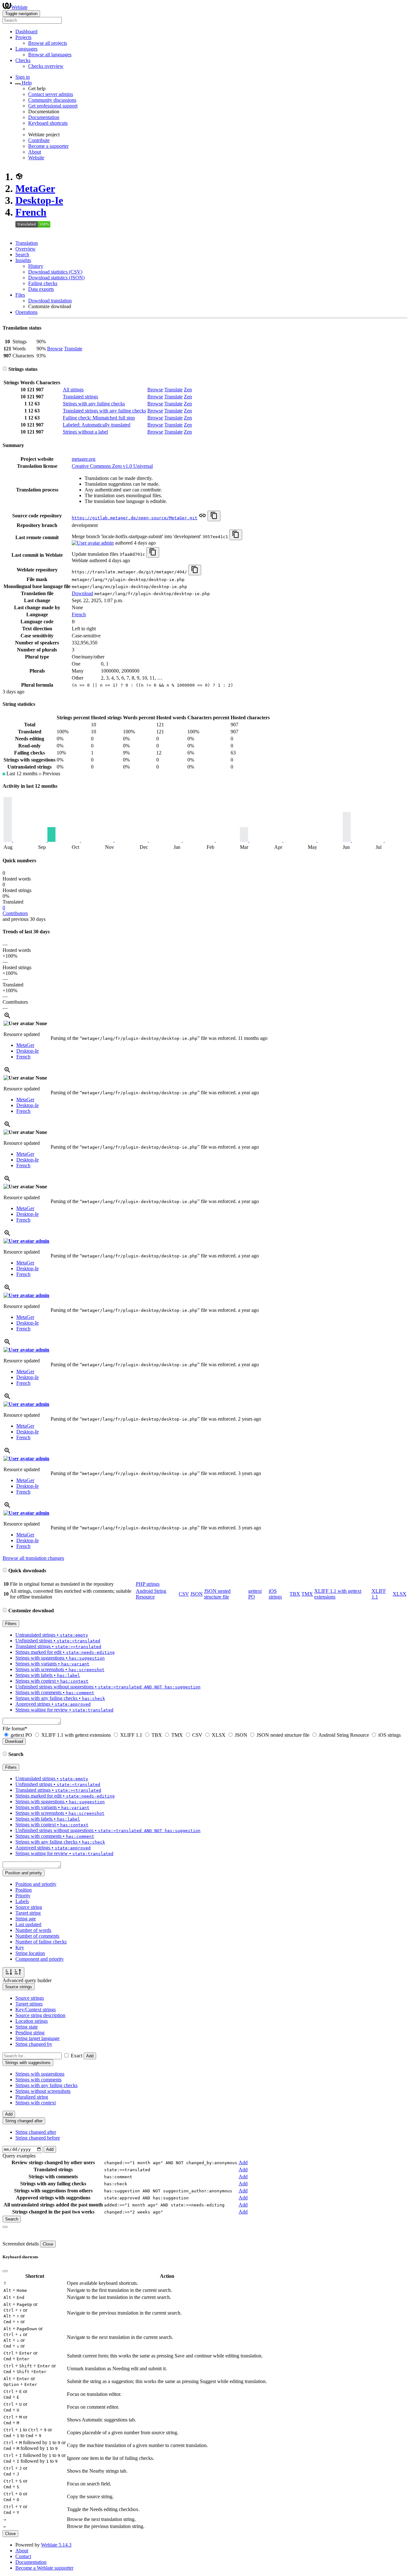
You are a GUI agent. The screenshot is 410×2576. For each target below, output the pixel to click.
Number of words (33, 1930)
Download (82, 593)
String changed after (36, 2132)
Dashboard (26, 32)
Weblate (19, 7)
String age (26, 1919)
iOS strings (275, 1594)
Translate (73, 349)
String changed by (34, 2044)
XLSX (400, 1594)
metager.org (84, 459)
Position (24, 1890)
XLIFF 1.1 (131, 1735)
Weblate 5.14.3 (56, 2545)
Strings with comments (38, 2080)
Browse (55, 349)
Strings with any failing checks (94, 404)
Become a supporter (48, 146)
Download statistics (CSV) (55, 272)
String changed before (38, 2138)
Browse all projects (48, 43)
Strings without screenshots (43, 2091)
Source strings (30, 1998)
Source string (29, 1907)
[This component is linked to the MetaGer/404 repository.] (202, 518)
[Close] (5, 2227)
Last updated (28, 1924)
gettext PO (21, 1735)
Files (20, 295)
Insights (23, 260)
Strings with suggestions (40, 2074)
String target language (37, 2038)
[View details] (7, 1018)
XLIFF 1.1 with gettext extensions (76, 1735)
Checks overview (46, 66)
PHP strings (148, 1584)
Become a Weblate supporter (44, 2568)
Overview (25, 249)
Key (20, 1947)
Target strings (29, 2004)
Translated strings (80, 397)
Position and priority (36, 1884)
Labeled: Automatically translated (97, 425)
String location (30, 1953)
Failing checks (43, 283)
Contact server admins (51, 94)
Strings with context (36, 2103)
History (36, 266)
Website (36, 158)
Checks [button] (23, 60)
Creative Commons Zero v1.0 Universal (112, 466)
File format (15, 1729)
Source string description (40, 2015)
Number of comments (37, 1936)
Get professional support (53, 106)
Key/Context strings (36, 2010)
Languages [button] (26, 49)
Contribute (39, 140)
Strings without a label (85, 432)
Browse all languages (50, 55)
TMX (307, 1594)
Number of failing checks (41, 1942)
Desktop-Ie (39, 200)
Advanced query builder (27, 1980)
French (31, 212)
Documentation (44, 117)
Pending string (30, 2033)
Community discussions (52, 100)
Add (90, 2056)
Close (48, 2244)
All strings (73, 390)
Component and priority (40, 1959)
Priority (23, 1896)
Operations (26, 312)
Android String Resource (151, 1594)
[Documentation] (5, 369)
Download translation (50, 301)
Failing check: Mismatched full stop (99, 418)
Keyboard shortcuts (48, 123)
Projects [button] (23, 37)
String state (27, 2027)
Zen (188, 390)
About (35, 152)
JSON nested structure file (217, 1594)
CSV (184, 1594)
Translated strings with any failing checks (104, 411)
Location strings (32, 2021)
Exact (77, 2056)
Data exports (41, 289)
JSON (197, 1594)
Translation (27, 243)
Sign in (23, 77)
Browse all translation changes (33, 1558)
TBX (295, 1594)
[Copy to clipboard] (214, 516)
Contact (23, 2556)
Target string (28, 1913)
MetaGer (35, 188)
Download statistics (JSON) (56, 278)
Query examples (19, 2156)
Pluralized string (32, 2097)
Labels (22, 1901)
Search (22, 255)
